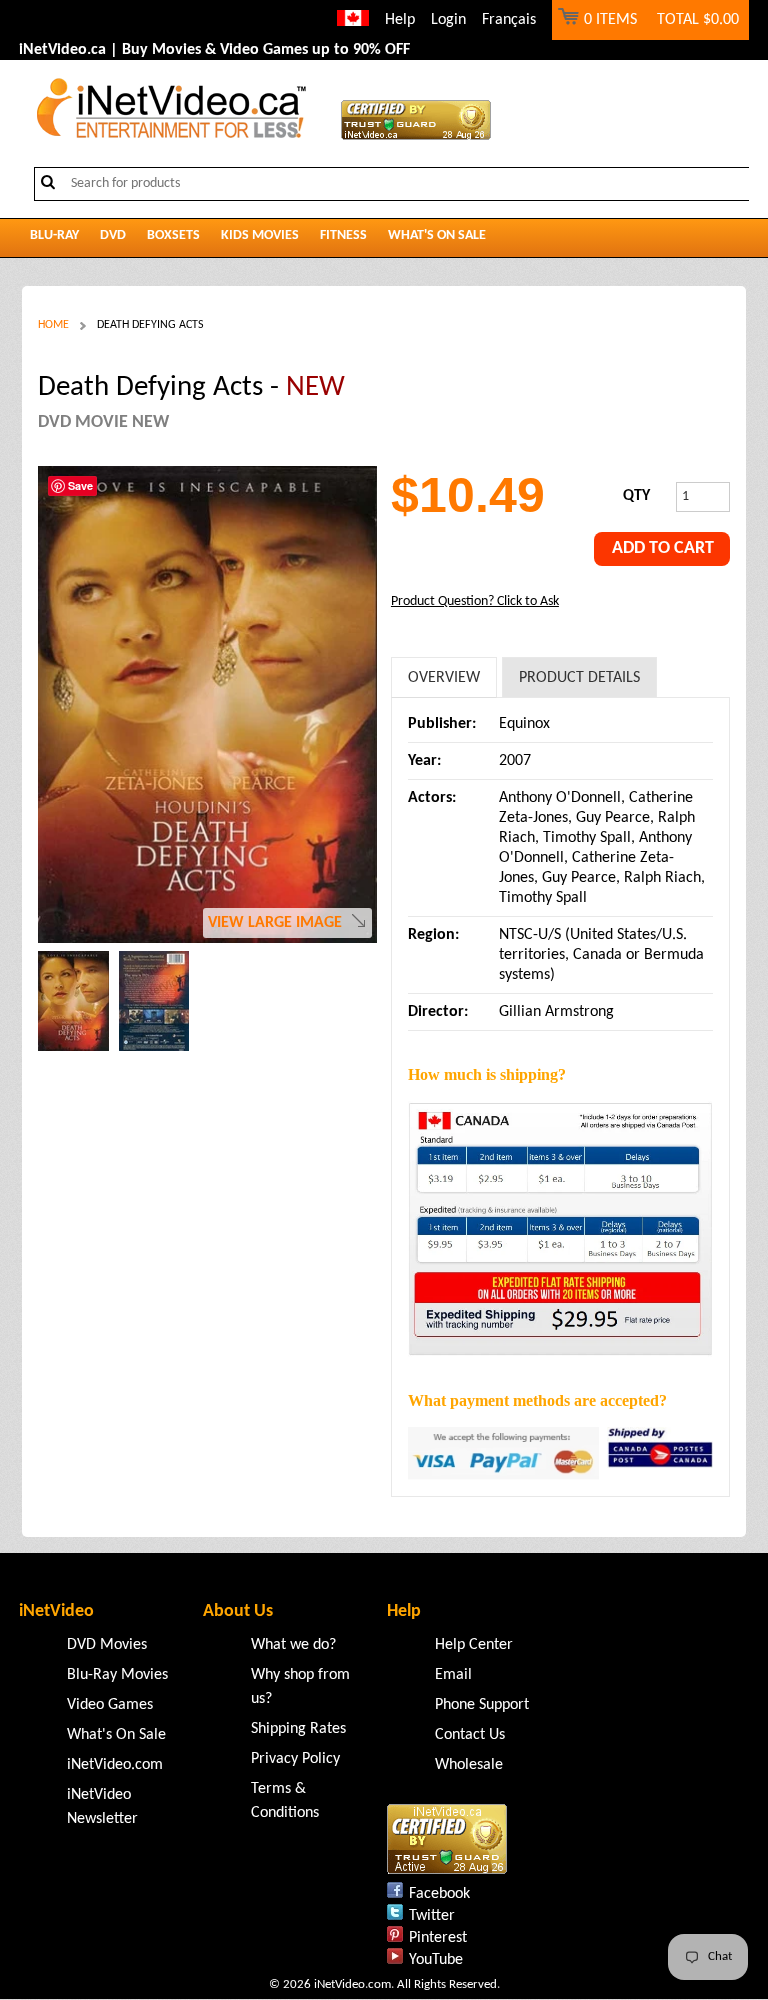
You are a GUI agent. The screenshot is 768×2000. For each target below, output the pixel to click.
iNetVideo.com (115, 1765)
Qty (636, 496)
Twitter (432, 1916)
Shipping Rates (298, 1729)
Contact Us (470, 1735)
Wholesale (469, 1765)
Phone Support (482, 1705)
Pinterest (438, 1938)
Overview (444, 678)
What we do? (293, 1645)
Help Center (474, 1645)
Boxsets (173, 235)
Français (509, 20)
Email (453, 1675)
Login (448, 20)
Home (53, 325)
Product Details (579, 678)
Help (400, 20)
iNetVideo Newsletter (102, 1807)
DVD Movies (107, 1645)
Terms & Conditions (285, 1801)
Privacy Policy (295, 1759)
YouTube (436, 1960)
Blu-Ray (54, 235)
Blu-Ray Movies (117, 1675)
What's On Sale (437, 235)
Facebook (439, 1894)
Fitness (343, 235)
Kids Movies (260, 235)
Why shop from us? (300, 1687)
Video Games (110, 1705)
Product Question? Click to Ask (475, 601)
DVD (113, 235)
